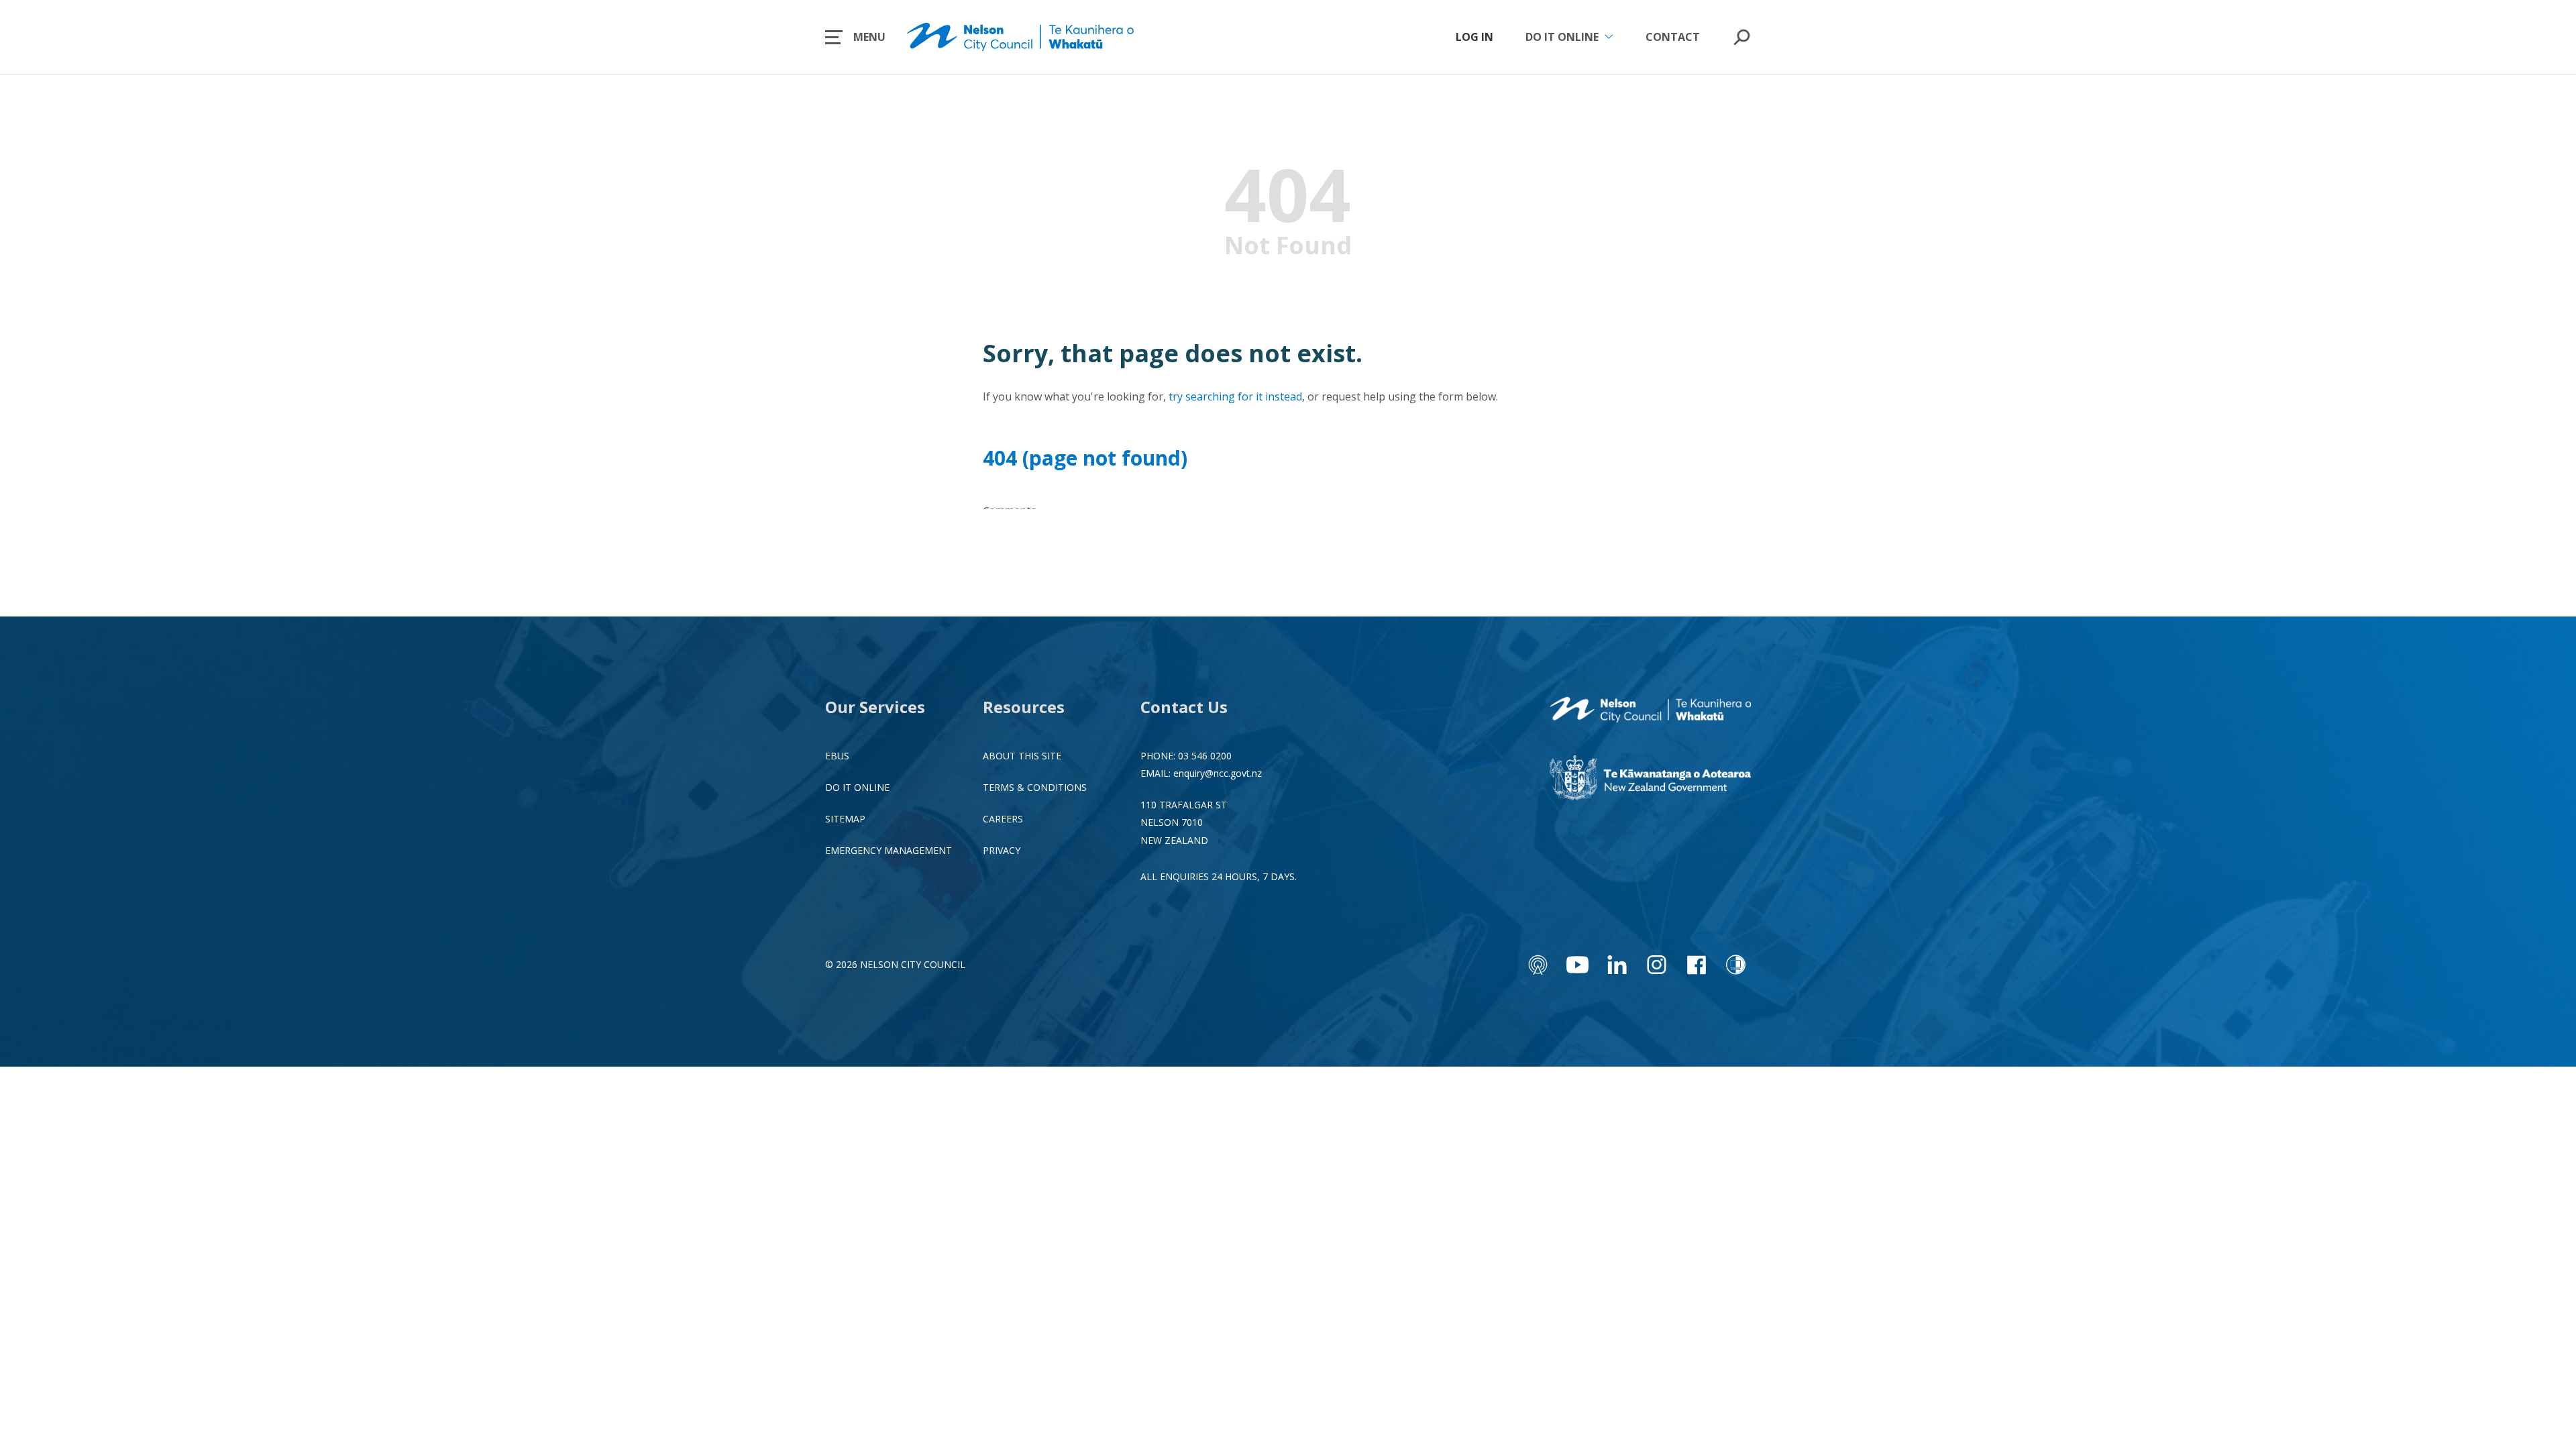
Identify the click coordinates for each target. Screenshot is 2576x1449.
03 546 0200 (1205, 756)
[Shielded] (1736, 965)
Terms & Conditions (1035, 787)
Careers (1003, 819)
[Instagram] (1657, 965)
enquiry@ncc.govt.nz (1218, 773)
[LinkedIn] (1617, 965)
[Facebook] (1696, 965)
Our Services (875, 707)
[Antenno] (1538, 965)
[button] (855, 37)
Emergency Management (889, 850)
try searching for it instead (1235, 396)
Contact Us (1184, 707)
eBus (837, 756)
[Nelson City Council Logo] (1650, 711)
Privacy (1002, 850)
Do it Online (857, 787)
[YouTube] (1577, 965)
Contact (1673, 37)
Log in (1474, 37)
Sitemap (845, 819)
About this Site (1022, 756)
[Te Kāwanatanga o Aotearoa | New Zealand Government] (1650, 780)
